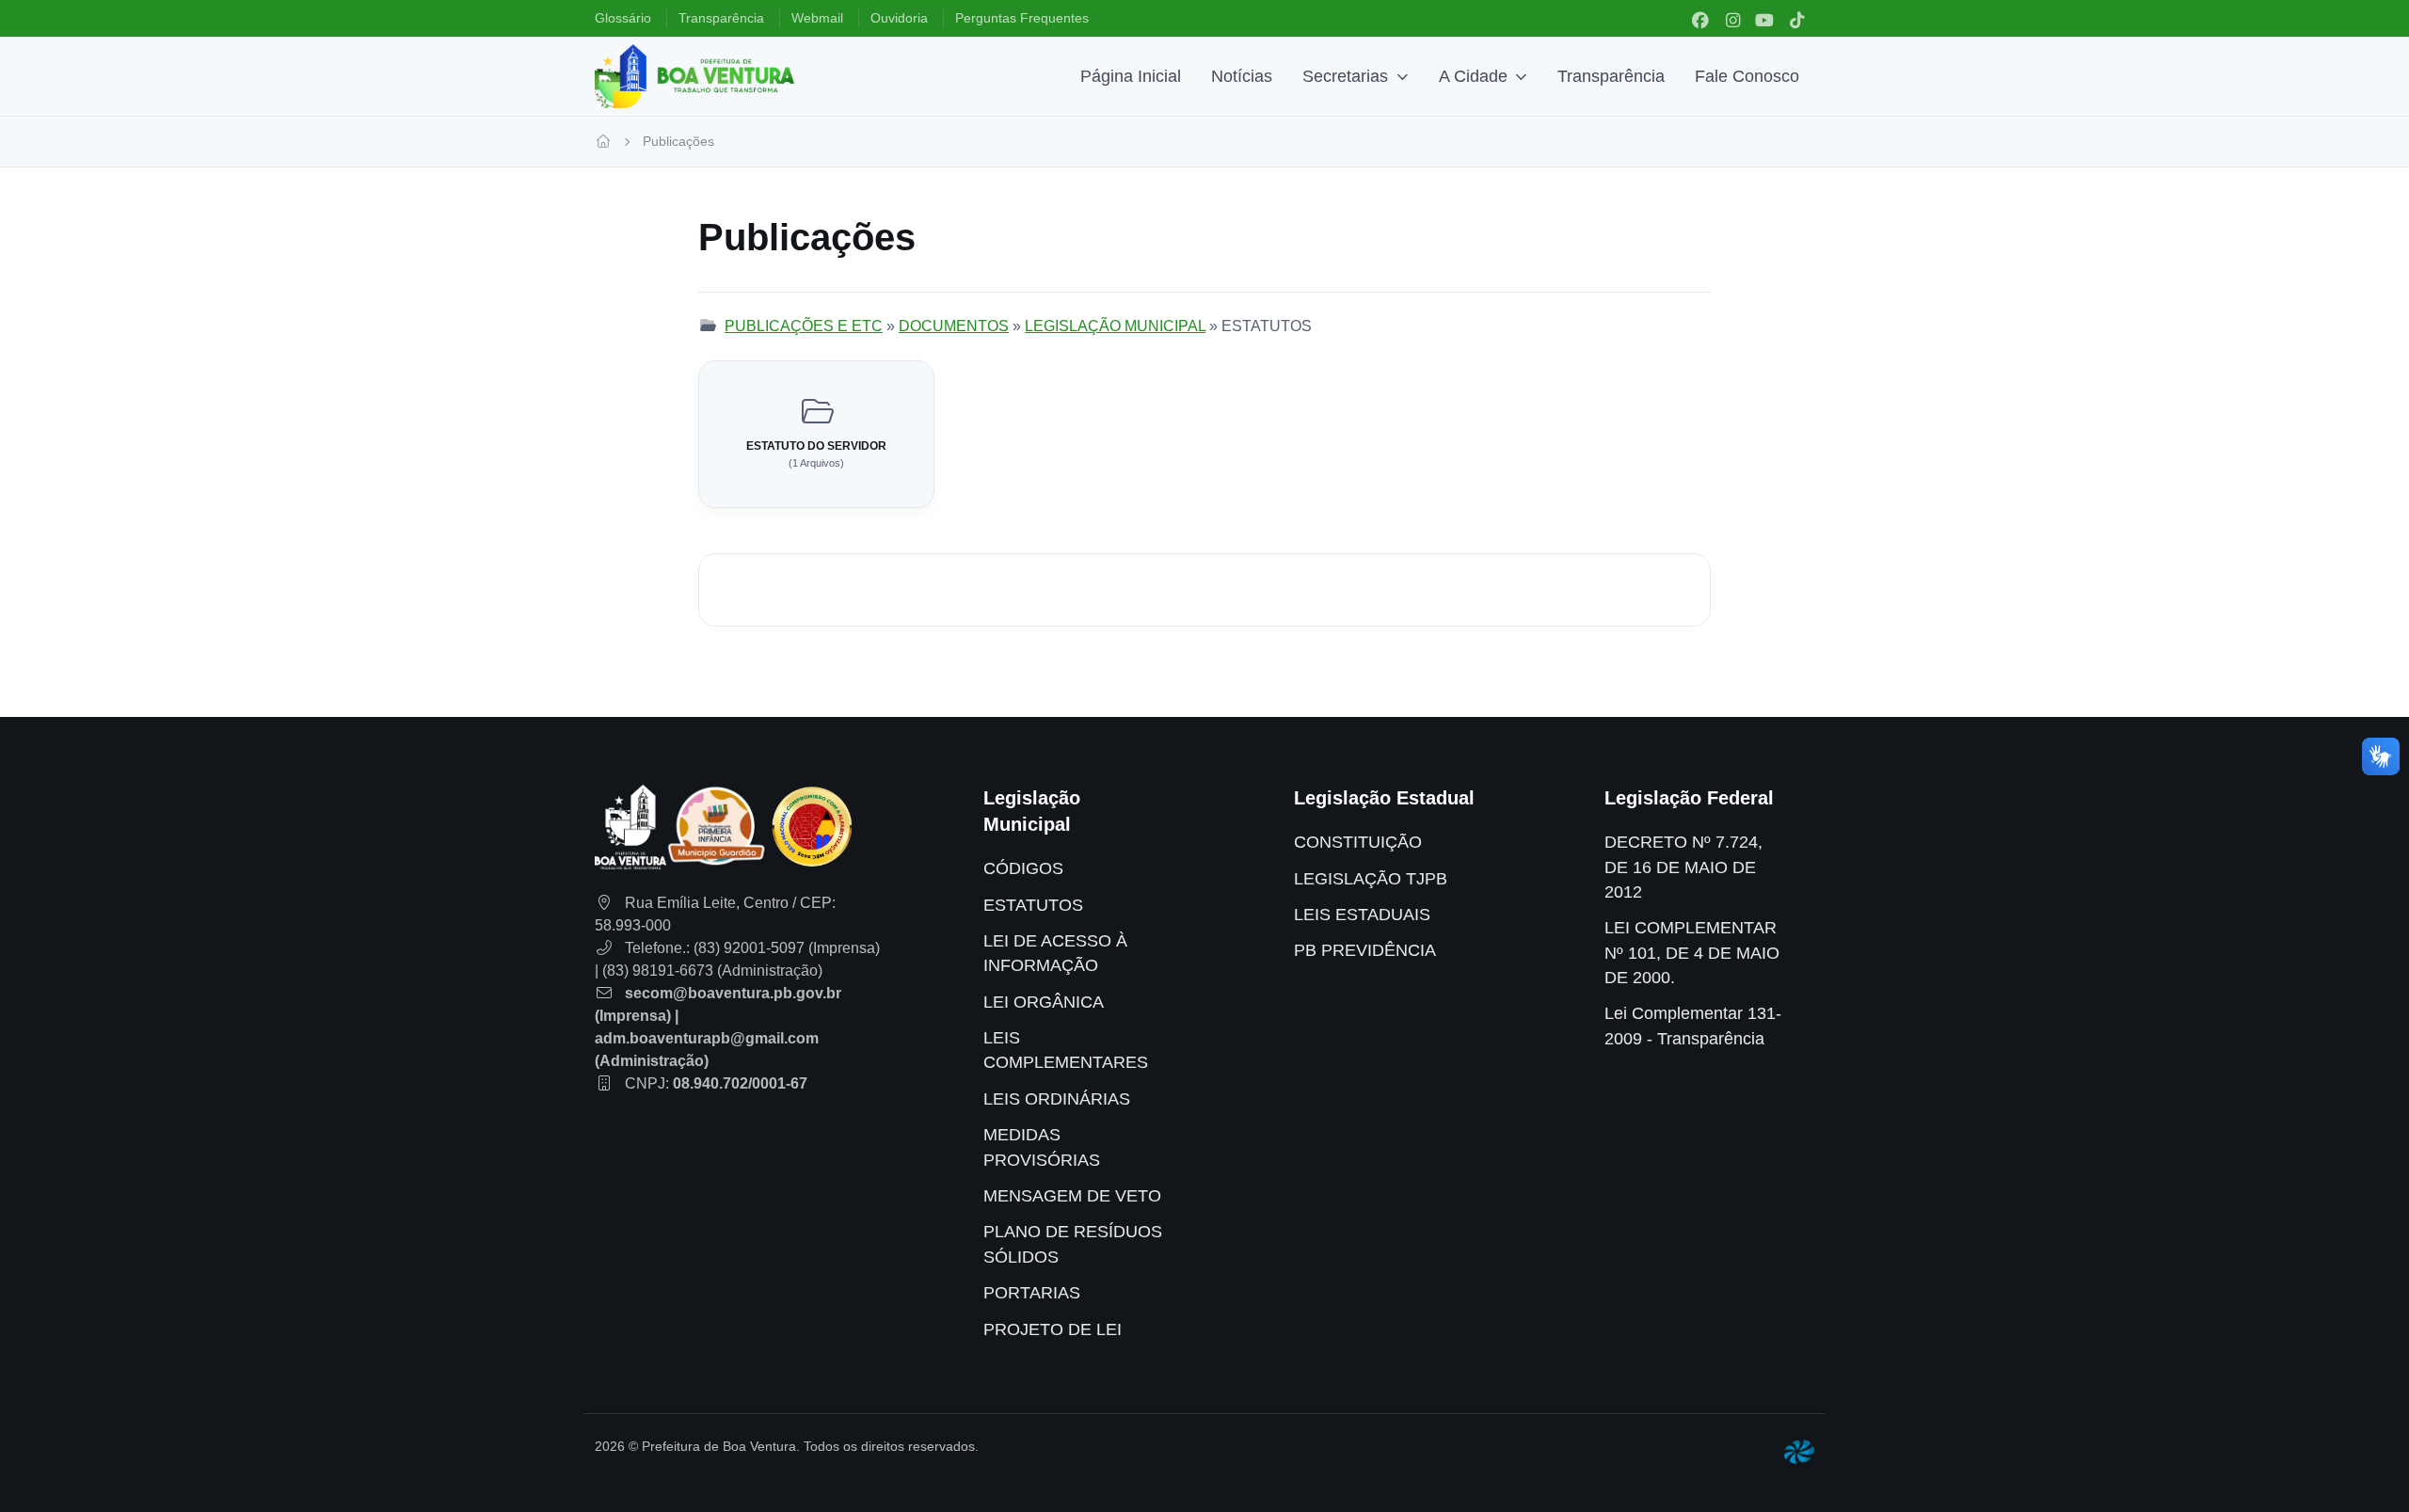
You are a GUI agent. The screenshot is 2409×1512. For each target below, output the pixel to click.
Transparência (1611, 76)
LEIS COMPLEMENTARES (1066, 1050)
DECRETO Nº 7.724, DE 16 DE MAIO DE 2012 (1683, 867)
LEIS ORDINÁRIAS (1057, 1099)
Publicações (678, 141)
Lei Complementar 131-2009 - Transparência (1693, 1026)
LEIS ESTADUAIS (1362, 915)
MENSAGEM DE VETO (1072, 1196)
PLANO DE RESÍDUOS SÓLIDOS (1073, 1244)
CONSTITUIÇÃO (1358, 842)
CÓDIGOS (1023, 868)
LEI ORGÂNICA (1044, 1002)
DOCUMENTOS (954, 326)
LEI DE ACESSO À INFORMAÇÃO (1055, 953)
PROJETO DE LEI (1053, 1329)
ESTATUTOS (1033, 905)
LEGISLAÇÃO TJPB (1371, 879)
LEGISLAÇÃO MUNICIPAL (1115, 326)
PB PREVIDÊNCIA (1365, 950)
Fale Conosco (1747, 76)
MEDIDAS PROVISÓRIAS (1042, 1147)
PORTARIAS (1032, 1293)
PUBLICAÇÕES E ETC (804, 326)
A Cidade (1473, 76)
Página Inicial (1131, 76)
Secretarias (1345, 76)
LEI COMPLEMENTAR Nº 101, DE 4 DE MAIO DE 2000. (1692, 953)
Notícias (1242, 76)
